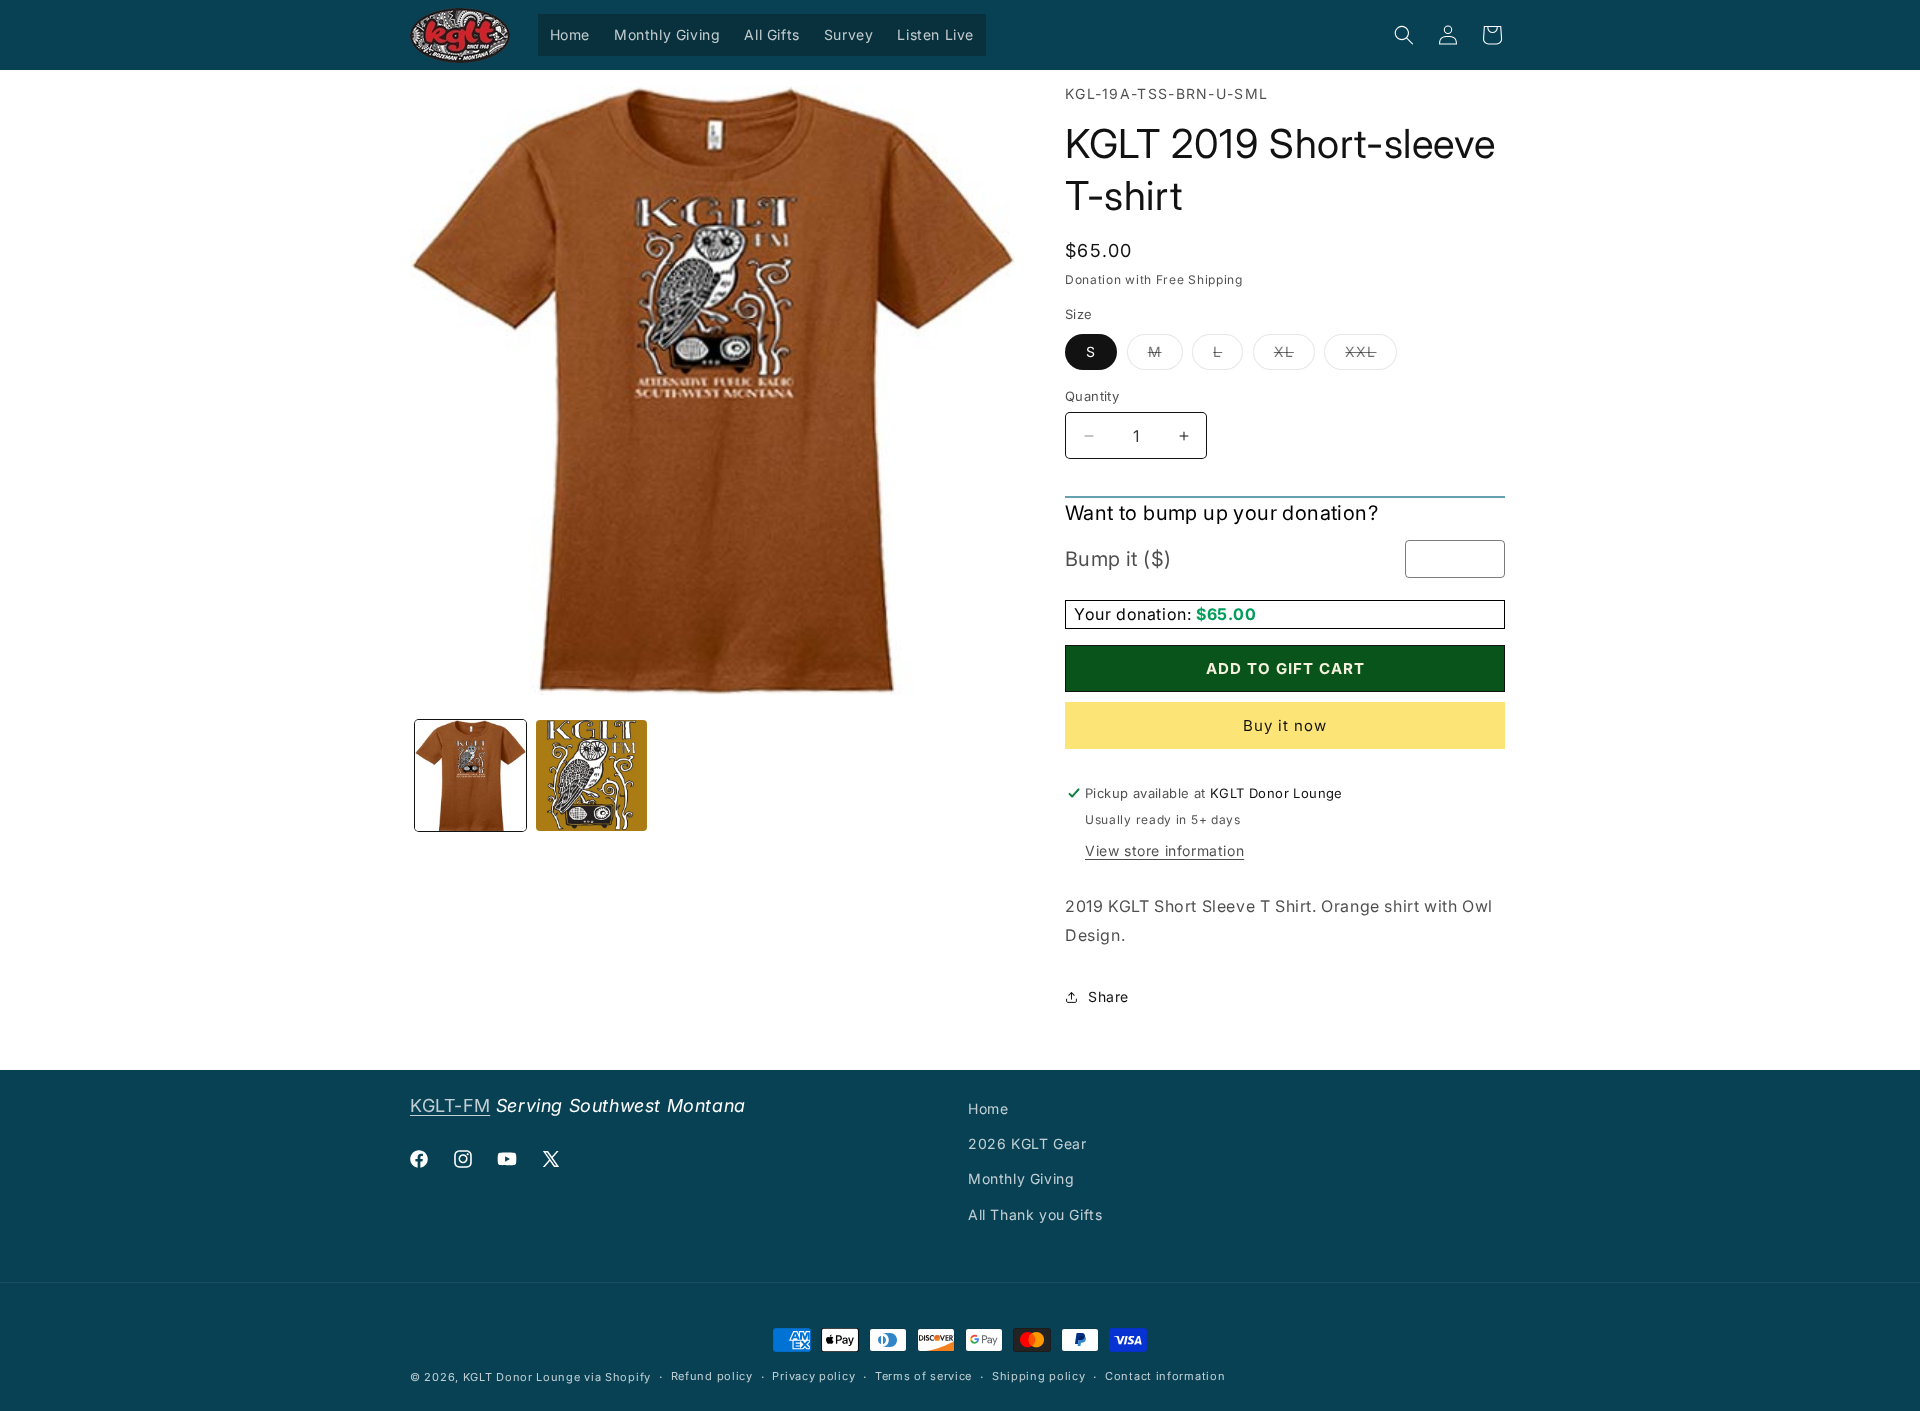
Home (988, 1108)
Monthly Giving (1021, 1178)
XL (1294, 356)
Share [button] (1108, 996)
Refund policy (712, 1376)
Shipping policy (1039, 1376)
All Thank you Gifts (1035, 1213)
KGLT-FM (450, 1105)
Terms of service (923, 1376)
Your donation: (1135, 614)
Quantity (1092, 396)
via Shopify (617, 1377)
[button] (1404, 35)
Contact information (1165, 1376)
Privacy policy (813, 1376)
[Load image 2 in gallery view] (591, 775)
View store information (1164, 850)
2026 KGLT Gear (1027, 1143)
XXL (1371, 356)
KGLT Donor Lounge (522, 1377)
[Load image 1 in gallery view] (470, 775)
